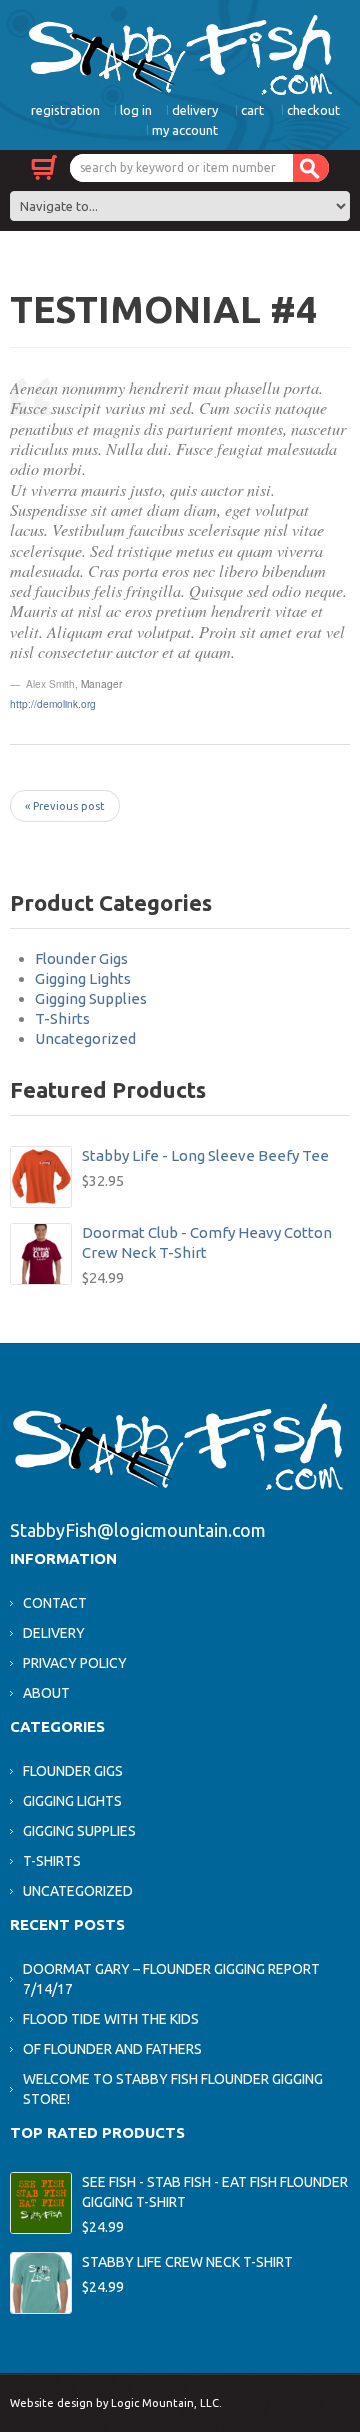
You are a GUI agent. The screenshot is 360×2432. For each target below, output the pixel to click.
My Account (185, 130)
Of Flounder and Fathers (112, 2049)
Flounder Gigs (81, 958)
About (46, 1693)
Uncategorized (85, 1038)
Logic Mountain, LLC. (166, 2403)
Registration (65, 110)
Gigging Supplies (91, 998)
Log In (136, 110)
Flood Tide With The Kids (111, 2019)
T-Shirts (62, 1018)
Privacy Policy (75, 1663)
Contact (55, 1603)
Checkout (313, 110)
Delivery (195, 110)
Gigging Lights (83, 978)
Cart (252, 110)
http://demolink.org (53, 703)
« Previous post (65, 806)
